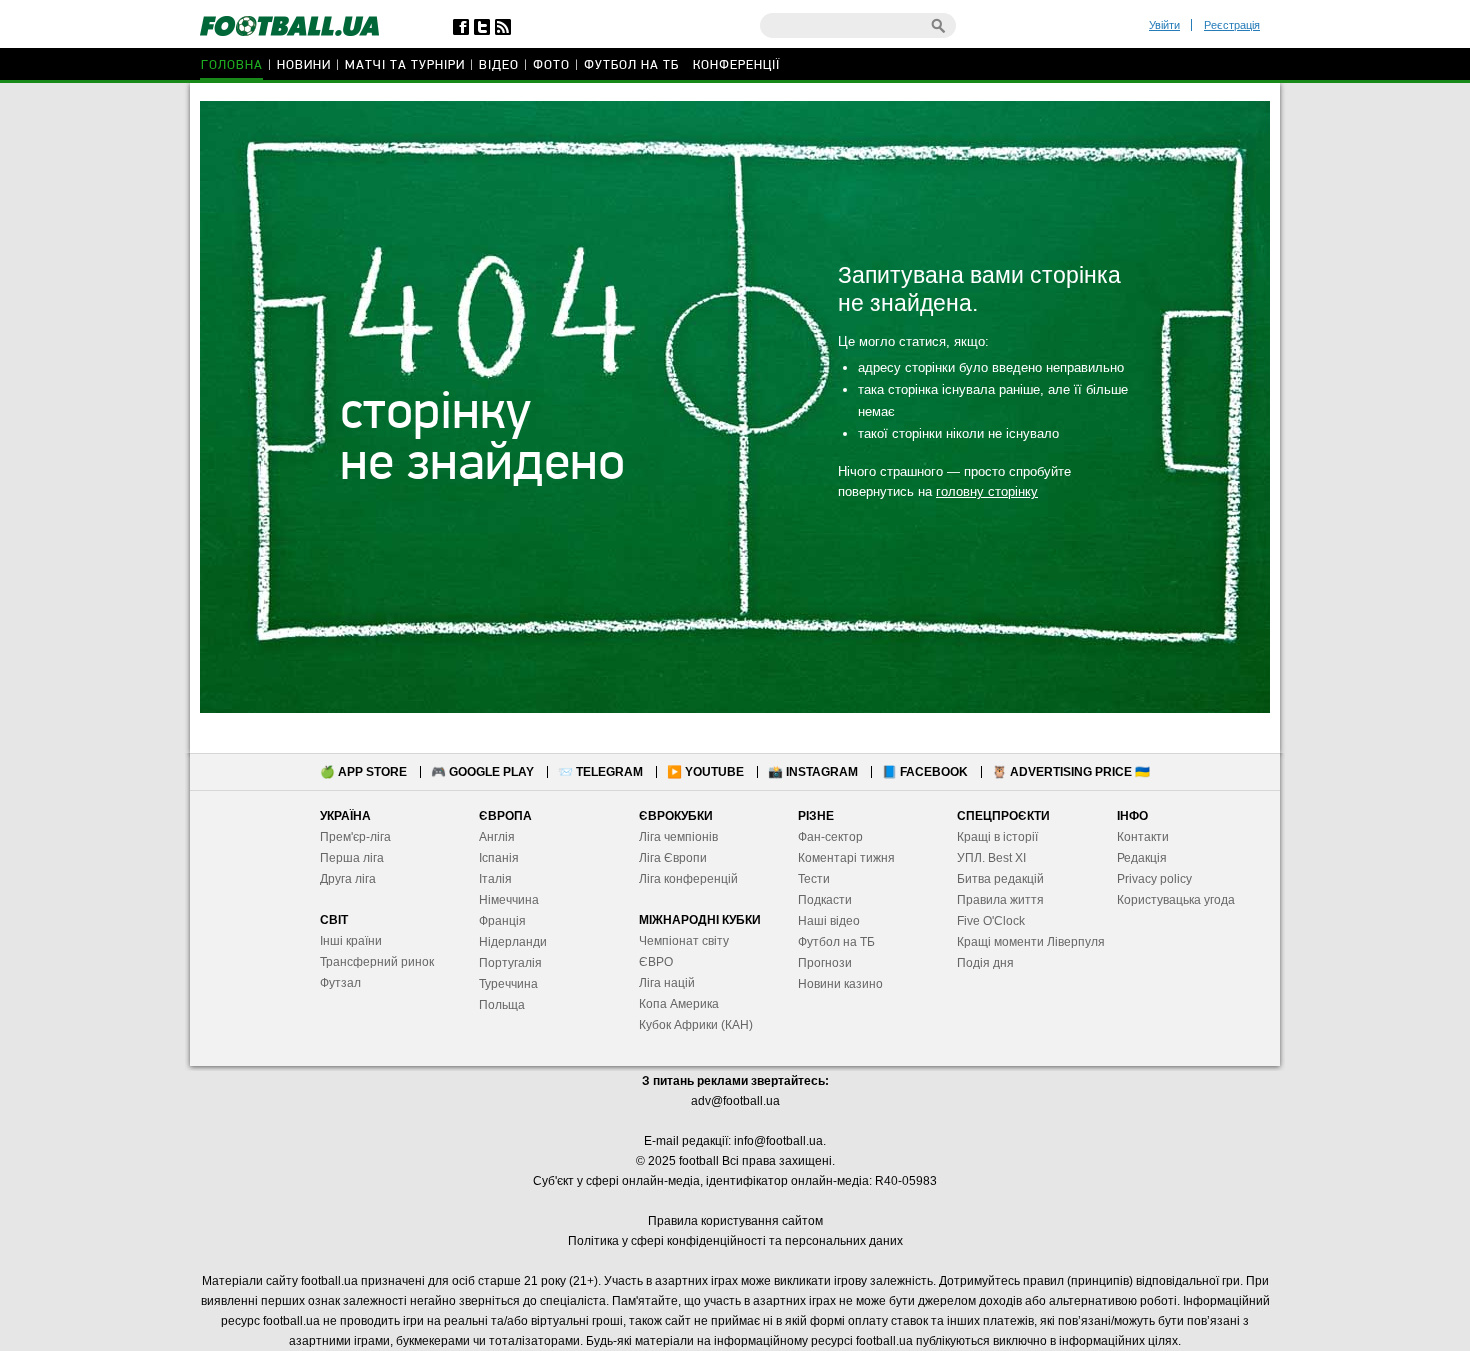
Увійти (1164, 25)
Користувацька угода (1176, 900)
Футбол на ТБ (631, 65)
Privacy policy (1154, 879)
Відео (499, 65)
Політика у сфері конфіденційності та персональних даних (735, 1241)
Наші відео (829, 921)
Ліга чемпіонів (678, 837)
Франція (502, 921)
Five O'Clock (991, 921)
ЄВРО (656, 962)
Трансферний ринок (377, 962)
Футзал (340, 983)
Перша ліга (352, 858)
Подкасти (825, 900)
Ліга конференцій (688, 879)
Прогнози (825, 963)
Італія (495, 879)
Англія (497, 837)
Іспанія (499, 858)
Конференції (736, 65)
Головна (232, 65)
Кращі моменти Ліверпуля (1031, 942)
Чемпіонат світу (684, 941)
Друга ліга (348, 879)
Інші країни (351, 941)
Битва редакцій (1000, 879)
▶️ (705, 772)
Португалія (510, 963)
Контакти (1143, 837)
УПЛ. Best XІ (991, 858)
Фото (551, 65)
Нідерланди (513, 942)
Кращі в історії (997, 837)
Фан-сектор (830, 837)
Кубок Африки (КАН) (696, 1025)
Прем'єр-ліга (355, 837)
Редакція (1142, 858)
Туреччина (508, 984)
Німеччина (509, 900)
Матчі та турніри (405, 65)
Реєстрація (1232, 25)
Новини (304, 65)
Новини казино (840, 984)
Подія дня (985, 963)
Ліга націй (667, 983)
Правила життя (1000, 900)
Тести (814, 879)
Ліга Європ (669, 858)
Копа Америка (679, 1004)
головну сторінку (987, 491)
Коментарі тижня (846, 858)
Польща (502, 1005)
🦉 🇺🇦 (1071, 772)
